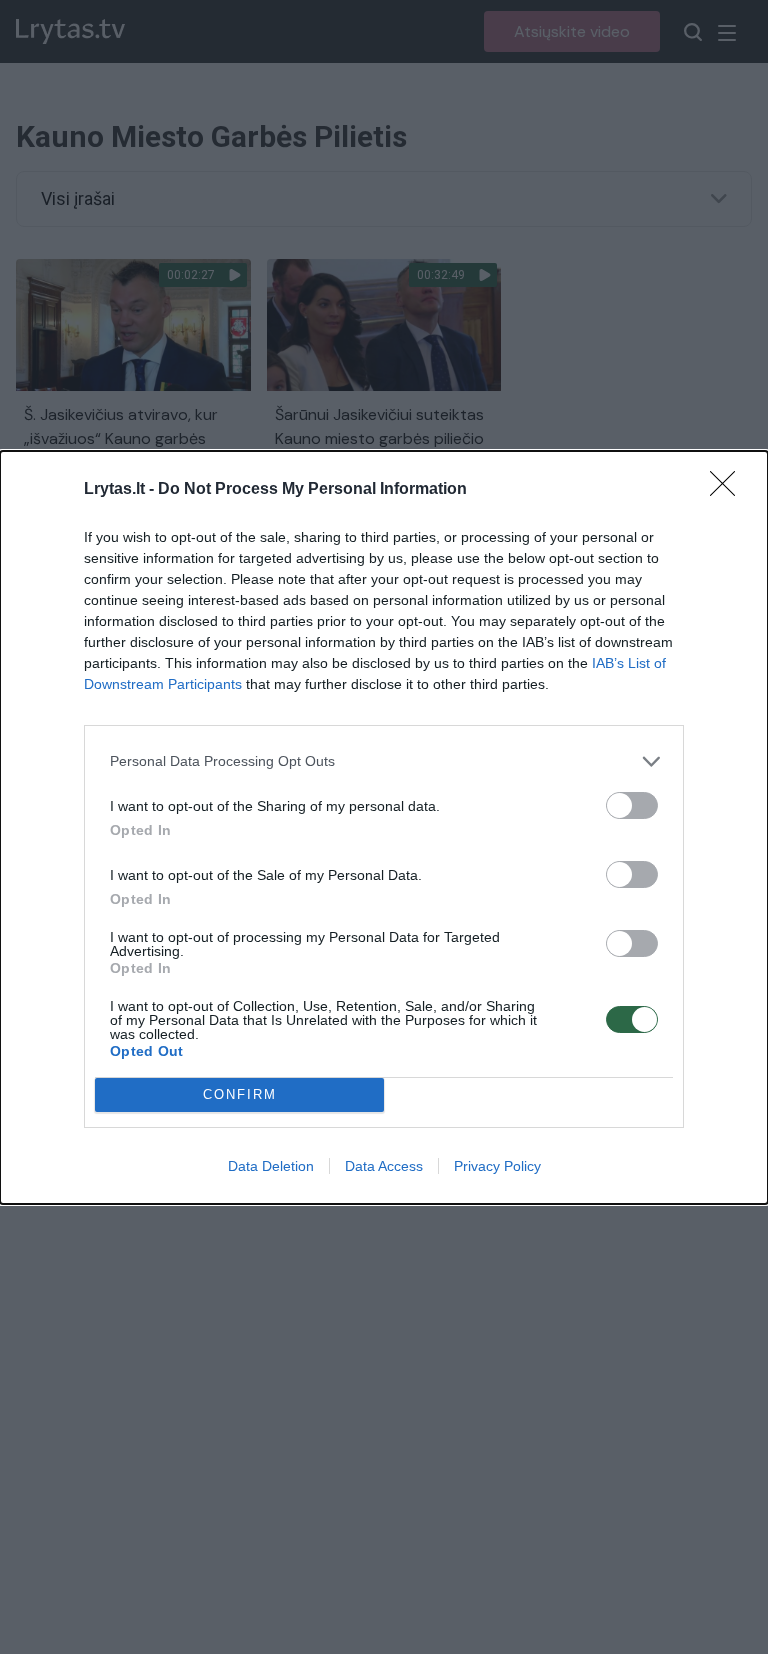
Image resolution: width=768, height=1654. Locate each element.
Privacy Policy (497, 1166)
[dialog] (384, 827)
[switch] (632, 805)
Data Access (384, 1166)
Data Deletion (271, 1166)
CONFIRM (240, 1094)
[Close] (729, 490)
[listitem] (384, 761)
